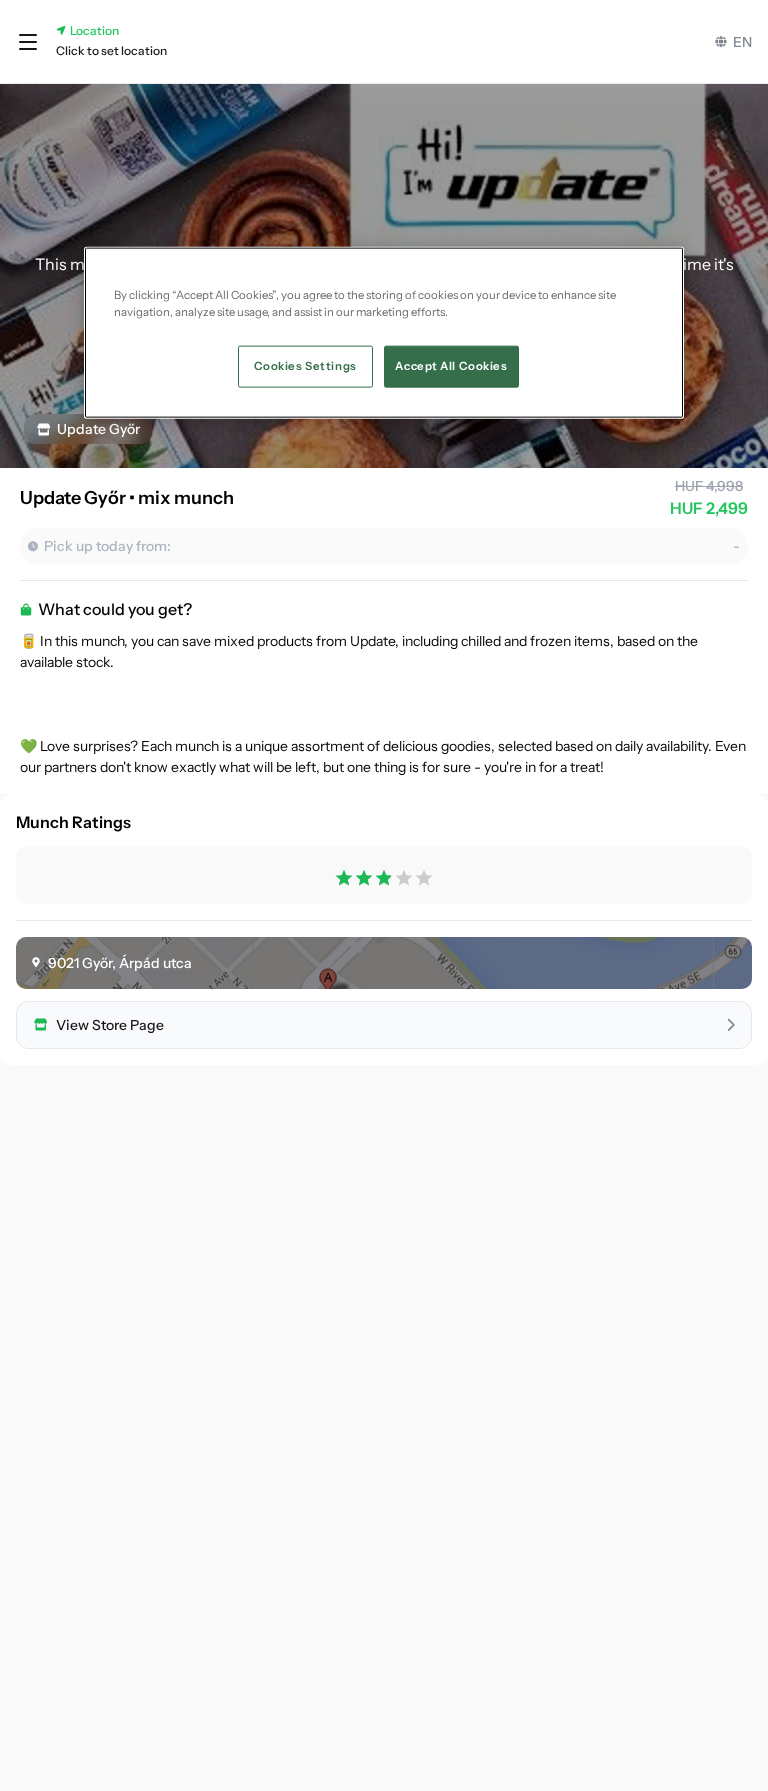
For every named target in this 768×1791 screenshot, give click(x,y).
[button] (28, 42)
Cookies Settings (305, 365)
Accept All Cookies (451, 365)
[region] (384, 332)
